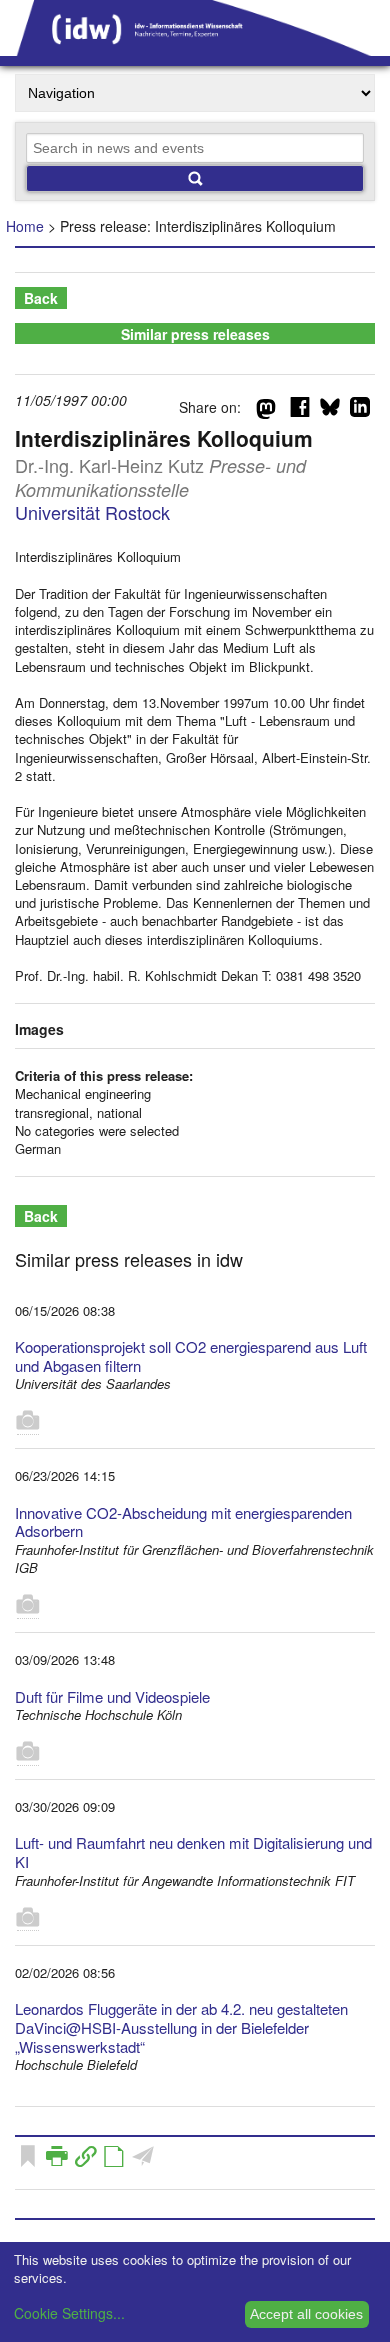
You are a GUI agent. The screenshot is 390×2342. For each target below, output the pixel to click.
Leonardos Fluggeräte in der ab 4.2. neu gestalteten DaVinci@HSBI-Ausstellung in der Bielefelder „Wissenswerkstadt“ (181, 2027)
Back (41, 298)
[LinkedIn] (360, 411)
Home (25, 226)
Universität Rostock (92, 512)
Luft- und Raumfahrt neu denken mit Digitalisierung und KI (193, 1852)
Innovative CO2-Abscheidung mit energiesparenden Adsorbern (183, 1522)
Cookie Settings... (69, 2313)
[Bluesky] (330, 411)
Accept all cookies (306, 2314)
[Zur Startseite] (195, 49)
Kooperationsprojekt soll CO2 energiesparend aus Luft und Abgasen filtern (191, 1356)
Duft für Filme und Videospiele (112, 1696)
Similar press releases (195, 334)
